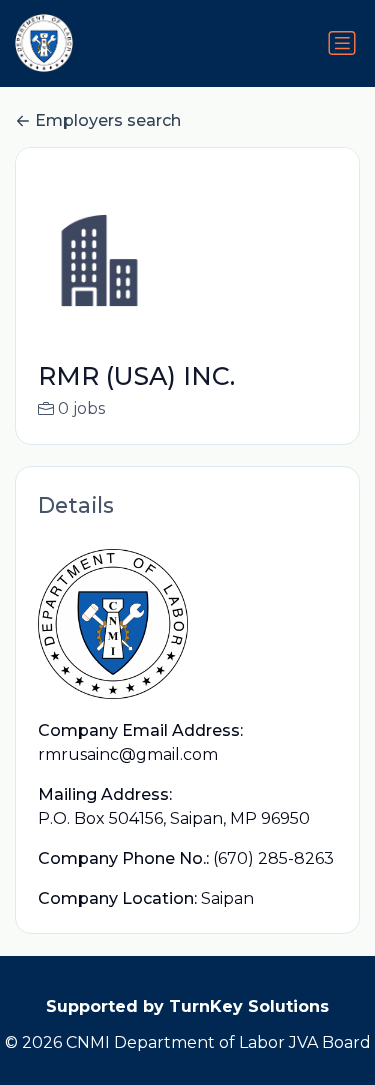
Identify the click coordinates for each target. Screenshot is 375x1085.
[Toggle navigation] (342, 43)
